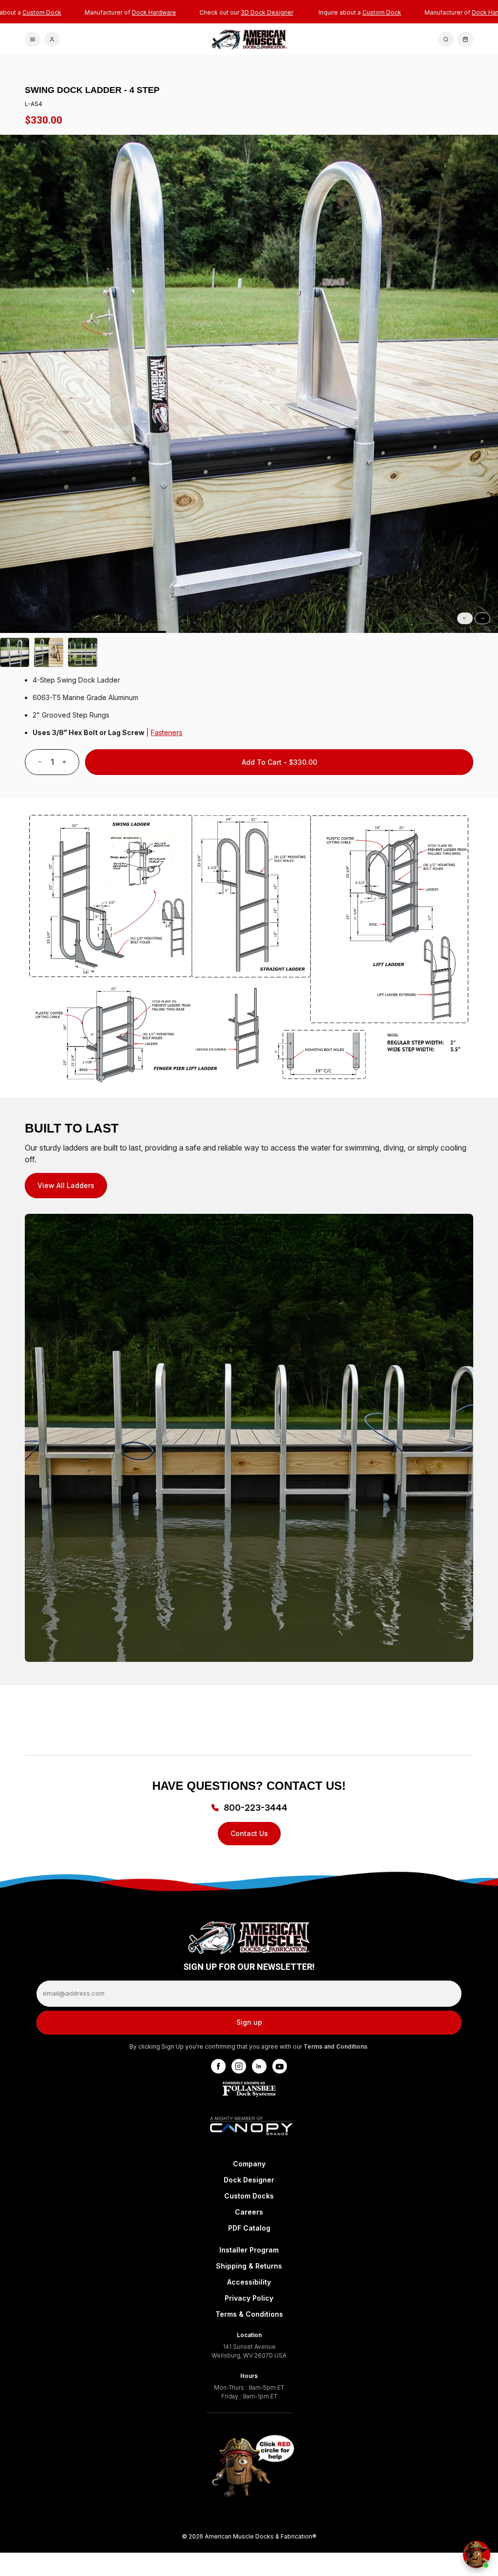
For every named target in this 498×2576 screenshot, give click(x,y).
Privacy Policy (249, 2298)
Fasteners (167, 732)
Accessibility (249, 2282)
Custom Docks (249, 2196)
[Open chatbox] (477, 2555)
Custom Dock (42, 12)
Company (249, 2164)
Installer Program (249, 2250)
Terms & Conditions (249, 2314)
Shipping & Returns (249, 2266)
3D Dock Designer (267, 12)
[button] (83, 632)
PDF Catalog (249, 2228)
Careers (249, 2212)
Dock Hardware (154, 12)
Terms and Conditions (335, 2046)
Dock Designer (249, 2180)
